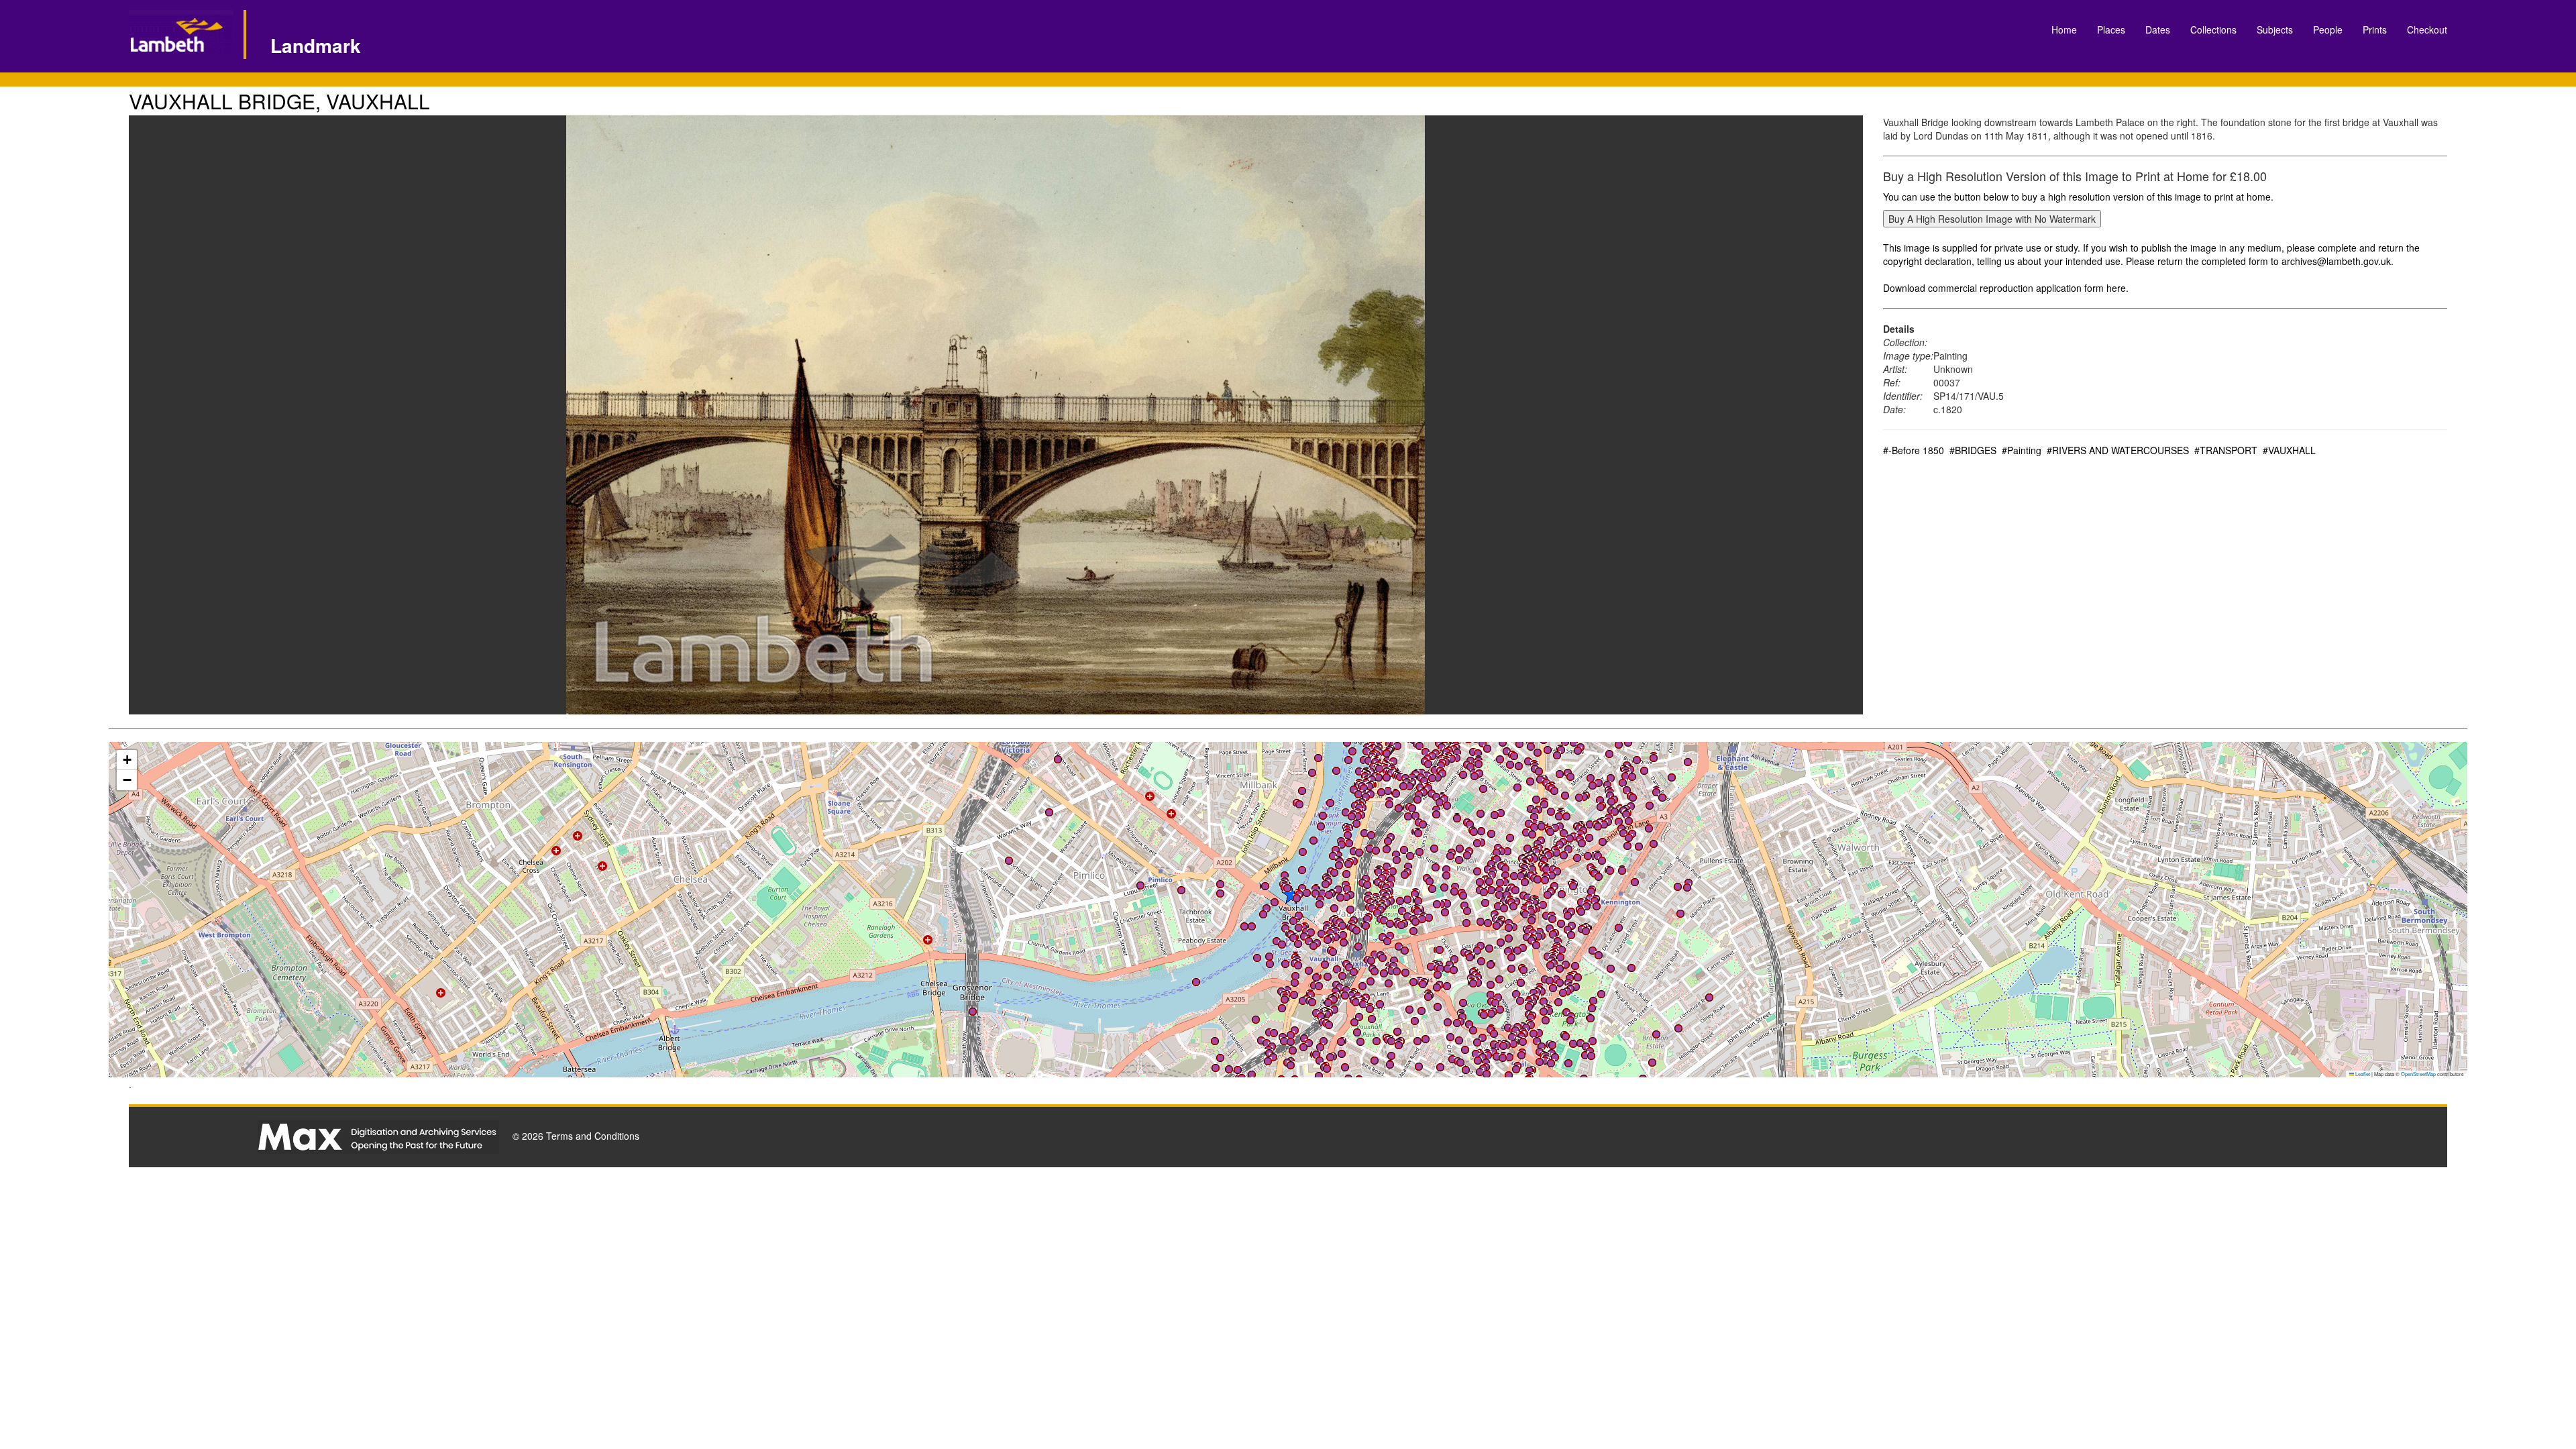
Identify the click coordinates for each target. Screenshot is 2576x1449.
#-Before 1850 (1914, 450)
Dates (2158, 30)
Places (2111, 30)
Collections (2213, 30)
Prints (2375, 30)
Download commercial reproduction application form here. (2006, 288)
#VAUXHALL (2289, 450)
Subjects (2275, 30)
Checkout (2427, 30)
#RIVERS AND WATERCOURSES (2118, 450)
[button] (1376, 851)
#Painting (2022, 450)
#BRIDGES (1973, 450)
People (2328, 30)
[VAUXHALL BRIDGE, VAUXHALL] (996, 415)
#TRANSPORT (2226, 450)
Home (2064, 30)
